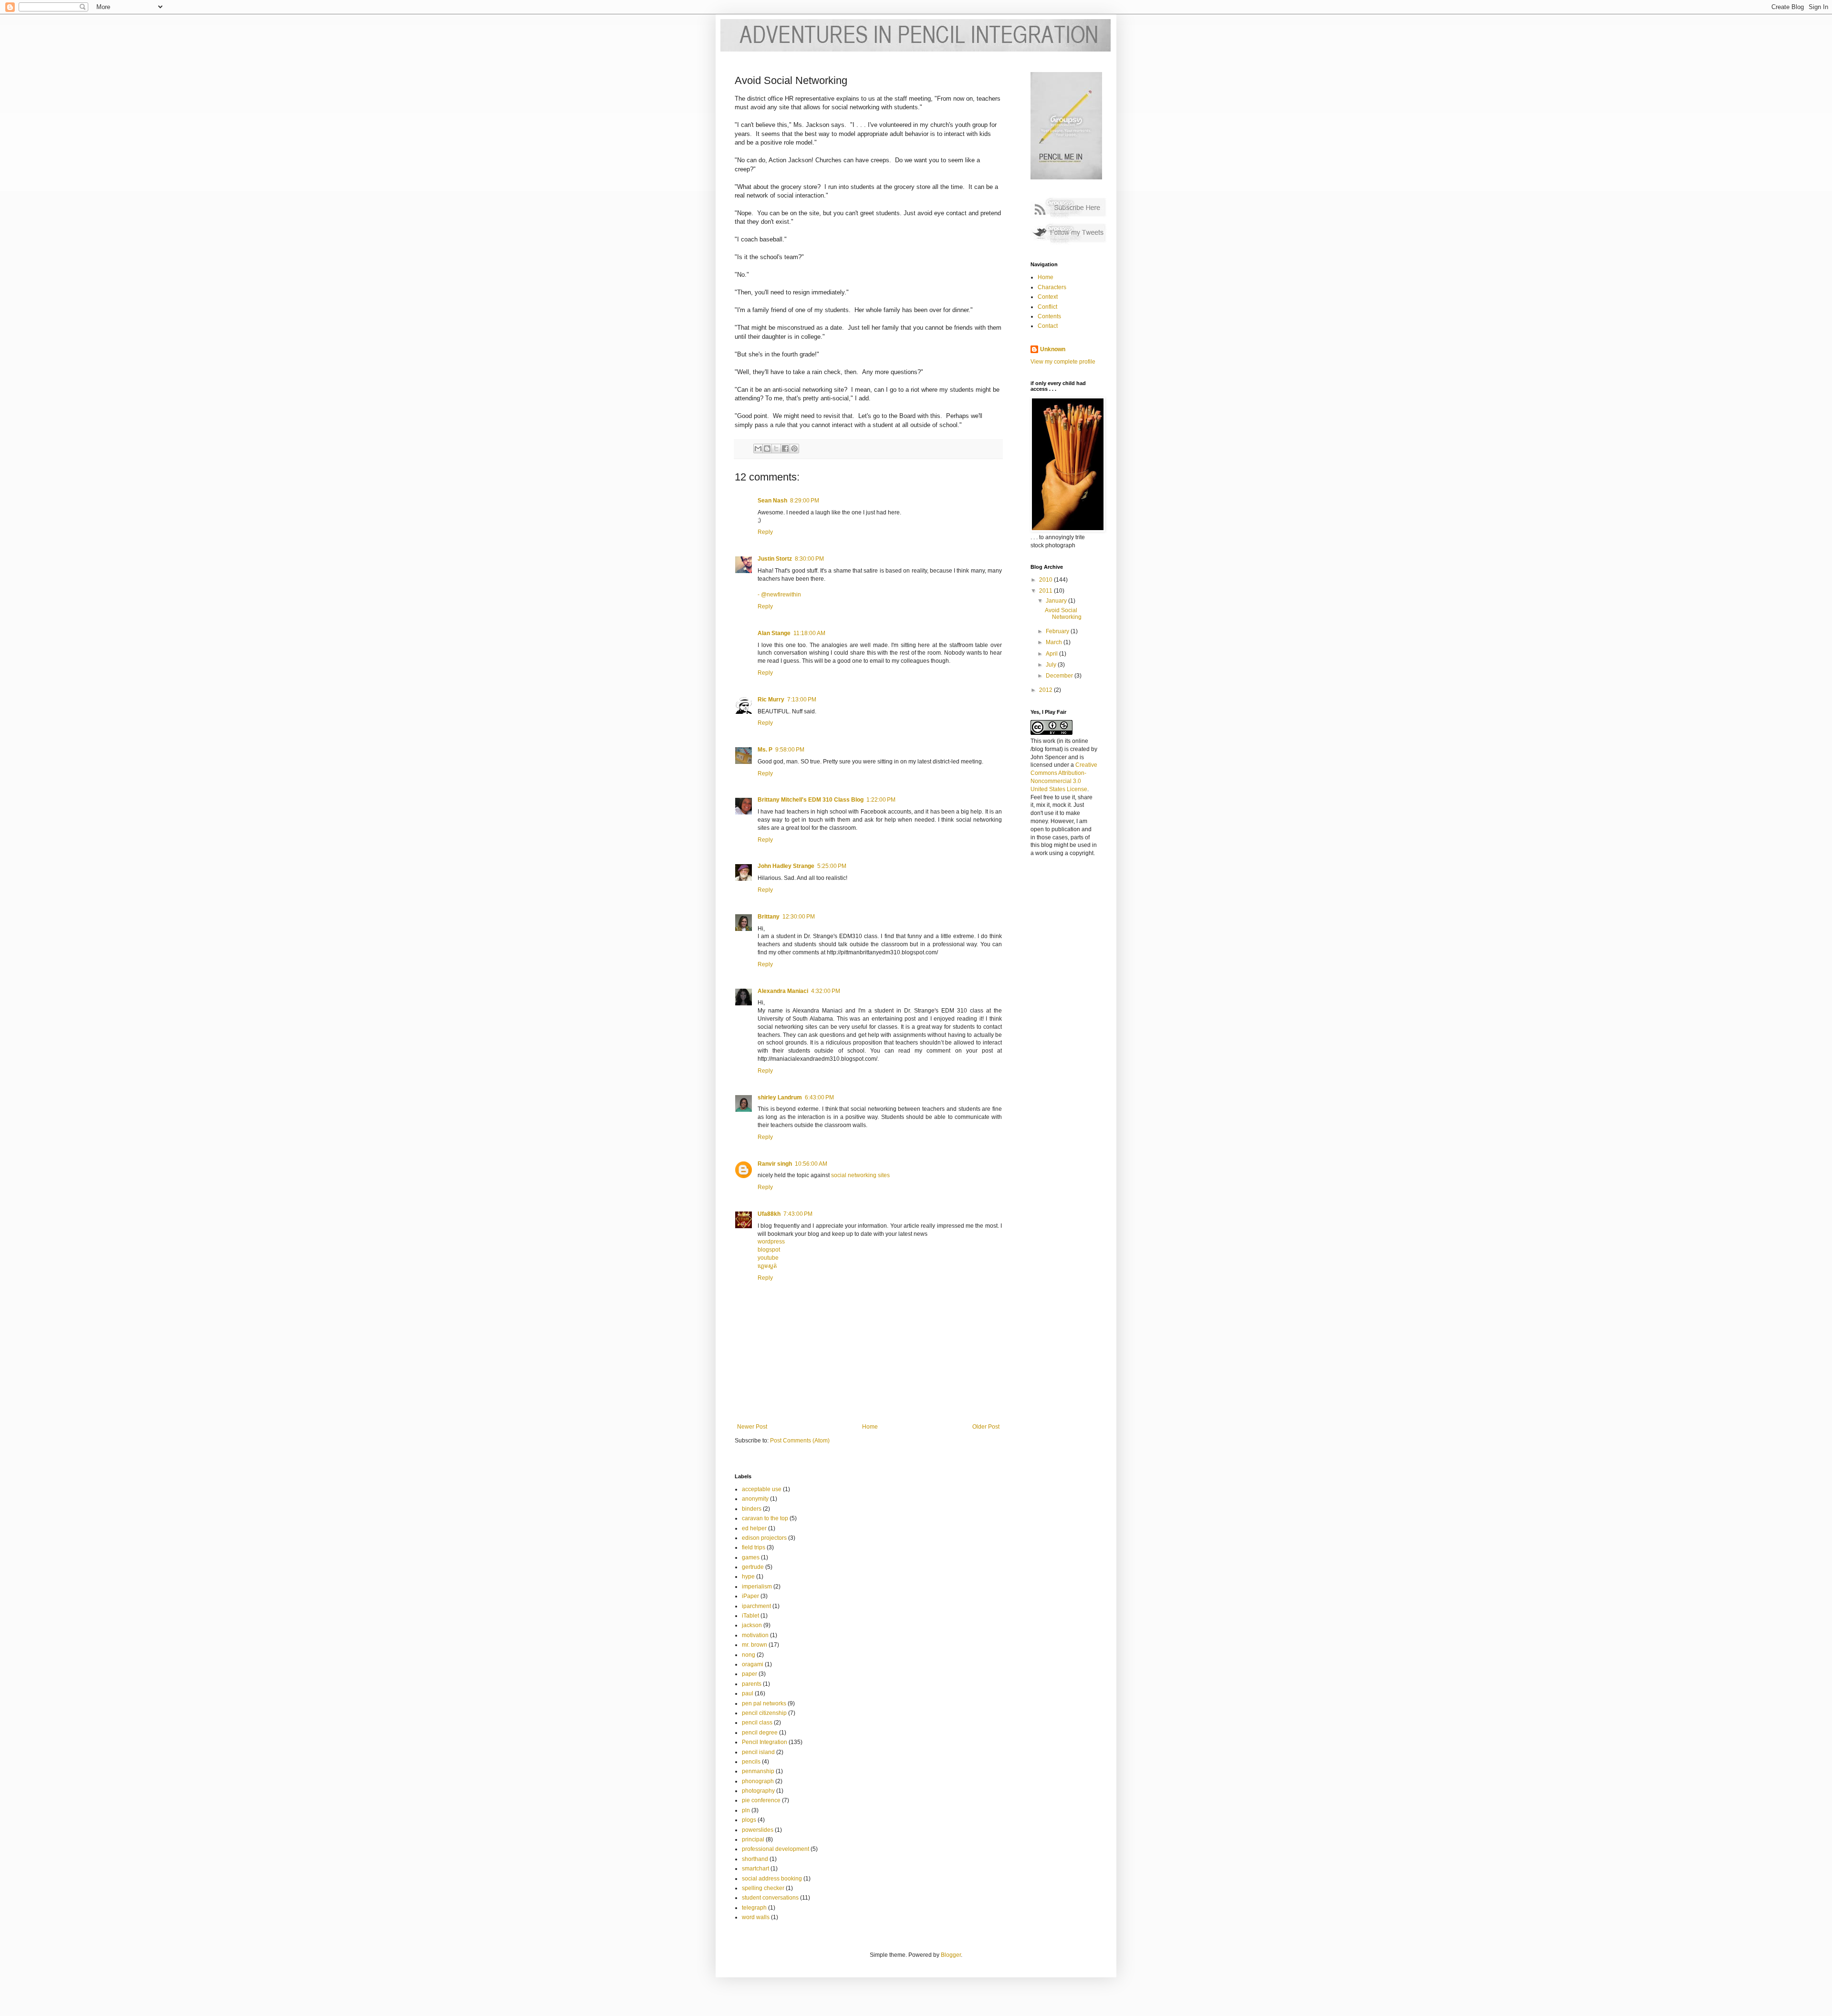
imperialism (757, 1587)
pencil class (757, 1723)
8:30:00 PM (809, 559)
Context (1048, 297)
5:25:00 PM (832, 866)
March (1055, 642)
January (1057, 601)
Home (870, 1427)
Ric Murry (771, 700)
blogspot (769, 1250)
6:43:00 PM (819, 1097)
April (1052, 654)
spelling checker (763, 1888)
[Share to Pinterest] (794, 449)
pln (746, 1810)
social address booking (772, 1879)
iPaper (750, 1596)
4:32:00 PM (826, 991)
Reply (765, 532)
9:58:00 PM (790, 750)
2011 (1046, 591)
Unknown (1053, 349)
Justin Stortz (775, 559)
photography (758, 1791)
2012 (1046, 690)
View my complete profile (1063, 362)
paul (748, 1693)
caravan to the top (765, 1518)
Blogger (951, 1955)
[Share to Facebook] (785, 449)
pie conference (761, 1800)
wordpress (771, 1242)
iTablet (750, 1616)
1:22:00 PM (881, 800)
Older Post (986, 1427)
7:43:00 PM (798, 1214)
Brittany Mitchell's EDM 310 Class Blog (811, 800)
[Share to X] (776, 449)
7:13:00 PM (802, 700)
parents (752, 1684)
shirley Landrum (780, 1097)
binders (752, 1509)
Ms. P (765, 750)
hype (748, 1577)
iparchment (756, 1606)
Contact (1048, 326)
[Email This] (758, 449)
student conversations (770, 1898)
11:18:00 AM (809, 633)
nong (749, 1655)
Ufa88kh (769, 1214)
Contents (1049, 316)
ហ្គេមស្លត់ (767, 1266)
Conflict (1047, 307)
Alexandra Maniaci (783, 991)
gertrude (753, 1567)
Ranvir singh (775, 1164)
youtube (768, 1258)
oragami (753, 1664)
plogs (749, 1820)
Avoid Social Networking (1063, 614)
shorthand (755, 1859)
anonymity (755, 1499)
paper (749, 1674)
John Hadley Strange (786, 866)
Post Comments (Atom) (800, 1441)
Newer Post (752, 1427)
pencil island (758, 1752)
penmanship (758, 1771)
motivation (755, 1635)
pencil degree (760, 1733)
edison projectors (764, 1538)
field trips (754, 1547)
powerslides (758, 1830)
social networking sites (860, 1175)
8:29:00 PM (805, 501)
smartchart (755, 1869)
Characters (1052, 287)
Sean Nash (772, 501)
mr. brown (755, 1645)
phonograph (758, 1781)
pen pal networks (764, 1703)
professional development (775, 1849)
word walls (756, 1917)
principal (753, 1839)
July (1052, 665)
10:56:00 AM (811, 1164)
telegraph (754, 1908)
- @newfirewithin (779, 595)
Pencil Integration (765, 1742)
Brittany (769, 917)
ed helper (754, 1528)
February (1058, 631)
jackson (752, 1625)
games (751, 1557)
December (1060, 676)
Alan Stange (774, 633)
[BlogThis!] (767, 449)
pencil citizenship (764, 1713)
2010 (1046, 580)
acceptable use (762, 1489)
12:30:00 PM (799, 917)
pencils (751, 1762)
